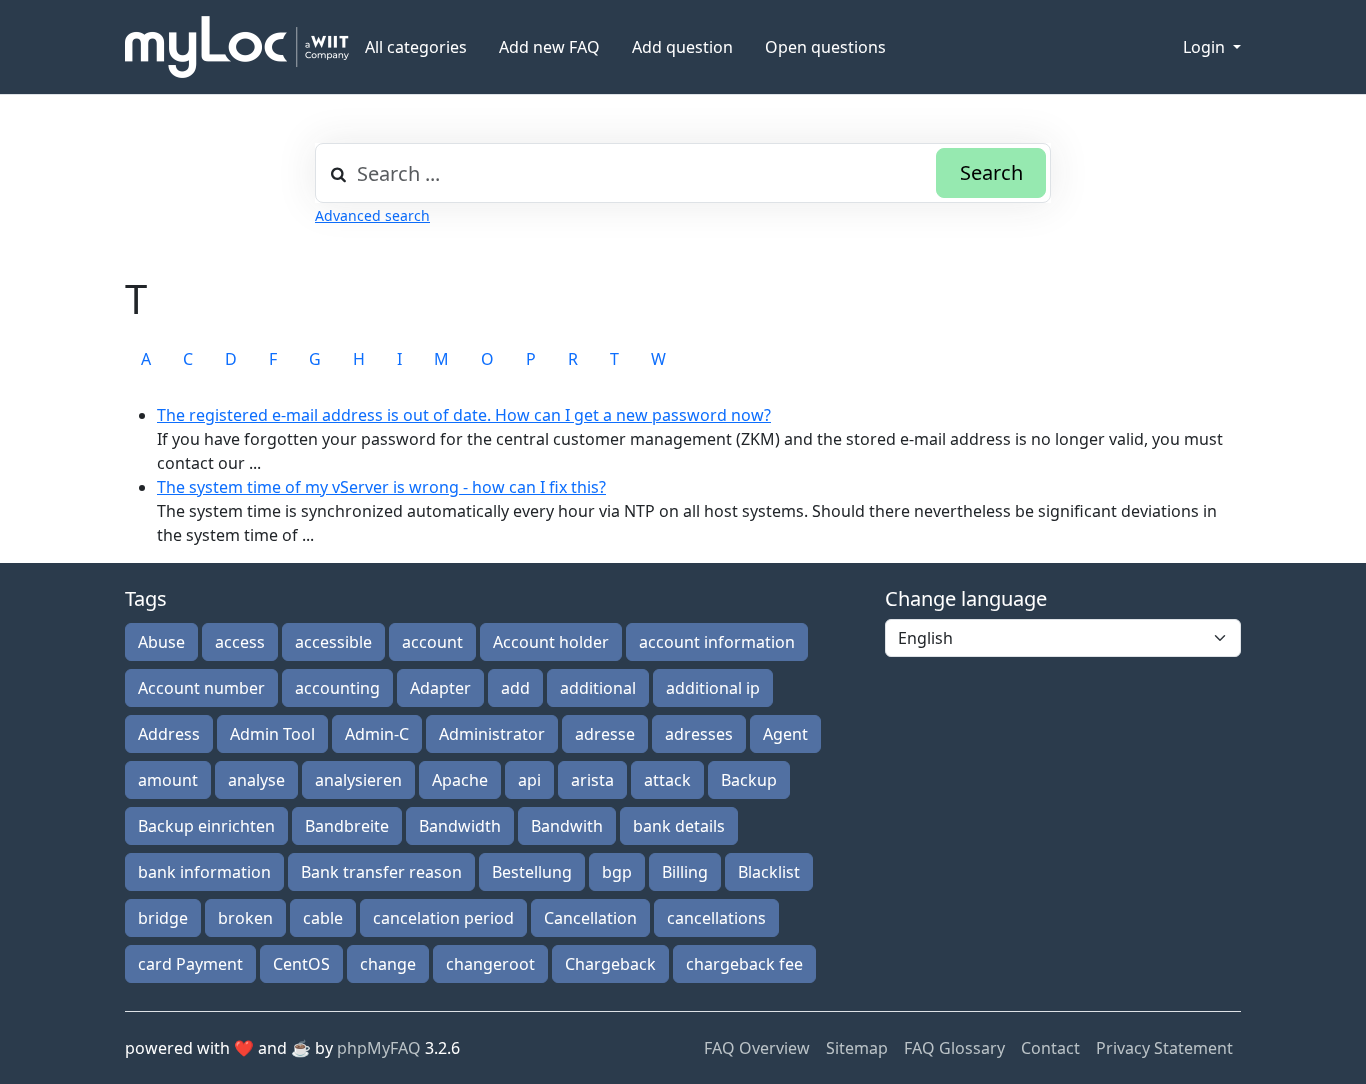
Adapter (440, 688)
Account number (201, 688)
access (240, 642)
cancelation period (443, 918)
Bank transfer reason (381, 872)
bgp (617, 872)
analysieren (358, 780)
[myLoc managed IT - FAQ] (237, 47)
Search (991, 172)
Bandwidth (460, 826)
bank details (679, 826)
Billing (685, 872)
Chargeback (610, 964)
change (388, 964)
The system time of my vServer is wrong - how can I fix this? (381, 487)
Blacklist (769, 872)
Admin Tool (272, 734)
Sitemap (857, 1048)
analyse (256, 780)
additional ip (713, 688)
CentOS (301, 964)
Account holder (551, 642)
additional (598, 688)
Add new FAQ (549, 47)
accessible (333, 642)
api (529, 780)
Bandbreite (347, 826)
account (432, 642)
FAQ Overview (757, 1048)
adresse (605, 734)
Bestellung (532, 872)
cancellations (716, 918)
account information (717, 642)
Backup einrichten (206, 826)
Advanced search (372, 215)
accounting (337, 688)
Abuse (161, 642)
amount (168, 780)
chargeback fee (744, 964)
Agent (785, 734)
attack (667, 780)
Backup (749, 780)
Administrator (492, 734)
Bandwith (567, 826)
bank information (204, 872)
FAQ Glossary (954, 1048)
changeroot (490, 964)
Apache (460, 780)
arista (592, 780)
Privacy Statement (1164, 1048)
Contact (1050, 1048)
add (515, 688)
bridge (163, 918)
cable (323, 918)
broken (245, 918)
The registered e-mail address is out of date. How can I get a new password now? (464, 415)
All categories (416, 47)
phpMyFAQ (379, 1048)
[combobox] (683, 173)
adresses (699, 734)
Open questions (825, 47)
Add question (682, 47)
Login (1206, 47)
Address (169, 734)
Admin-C (377, 734)
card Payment (190, 964)
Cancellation (590, 918)
